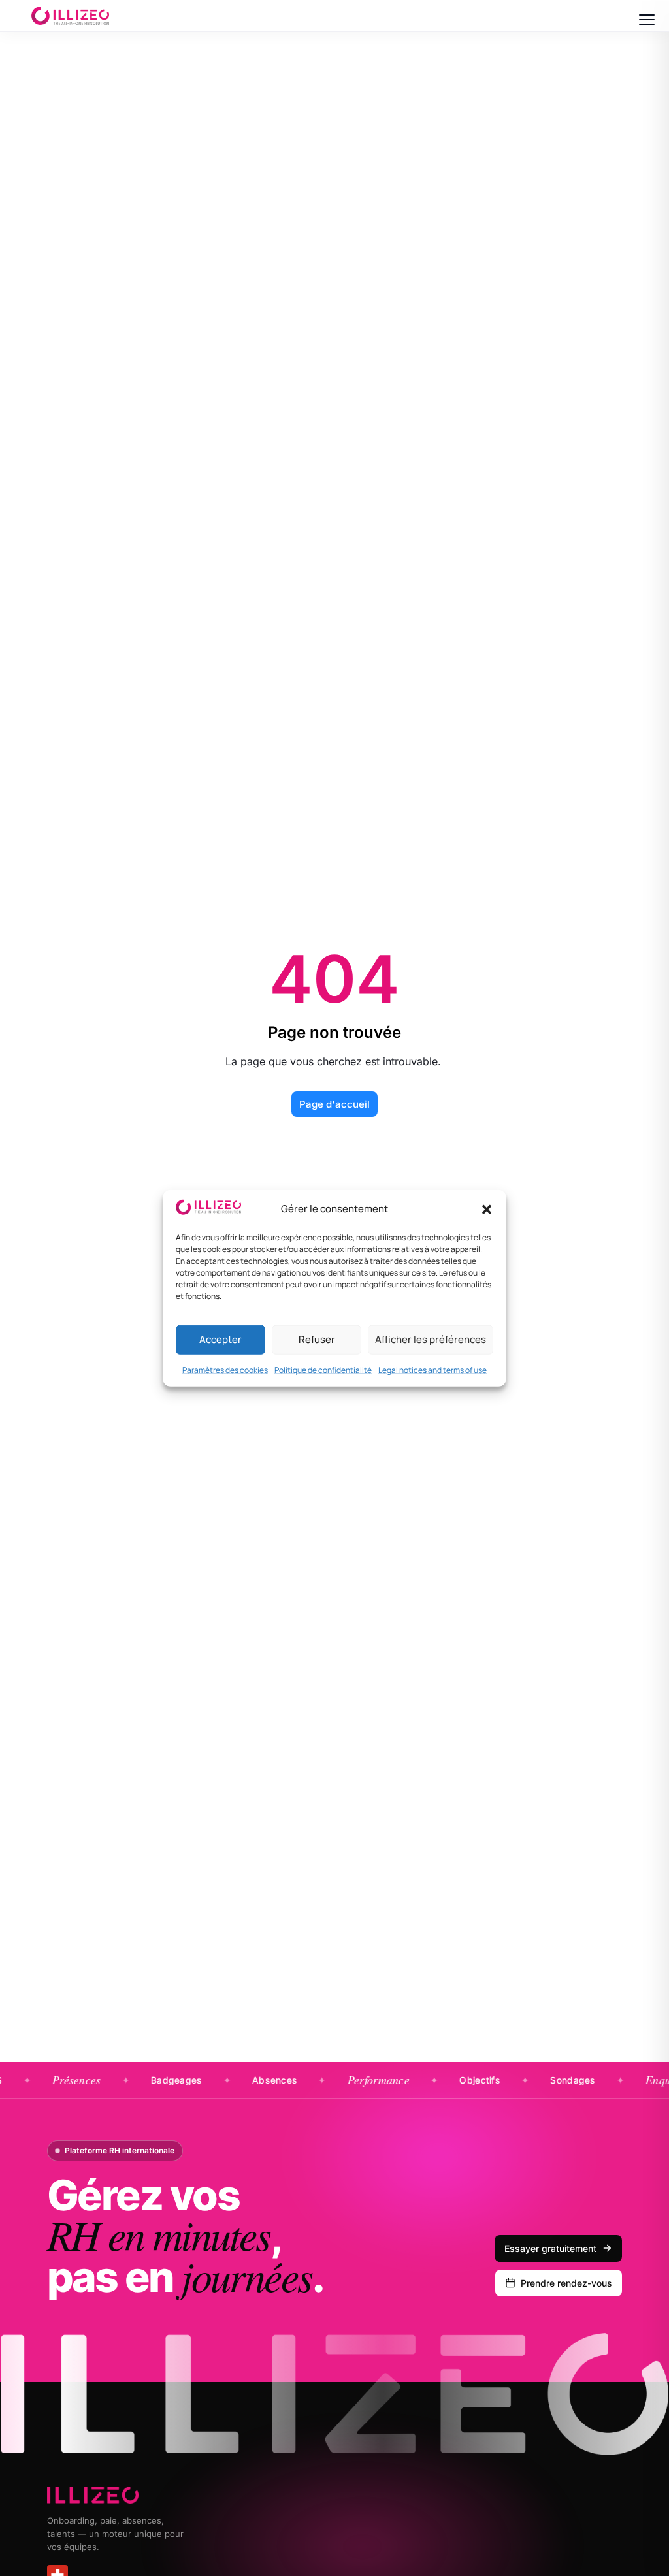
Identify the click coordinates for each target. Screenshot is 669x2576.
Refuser (317, 1339)
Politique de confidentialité (323, 1369)
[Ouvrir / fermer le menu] (647, 20)
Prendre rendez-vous (566, 2283)
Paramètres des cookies (225, 1369)
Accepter (220, 1339)
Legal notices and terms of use (432, 1369)
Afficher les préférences (431, 1339)
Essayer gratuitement (550, 2248)
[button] (487, 1209)
